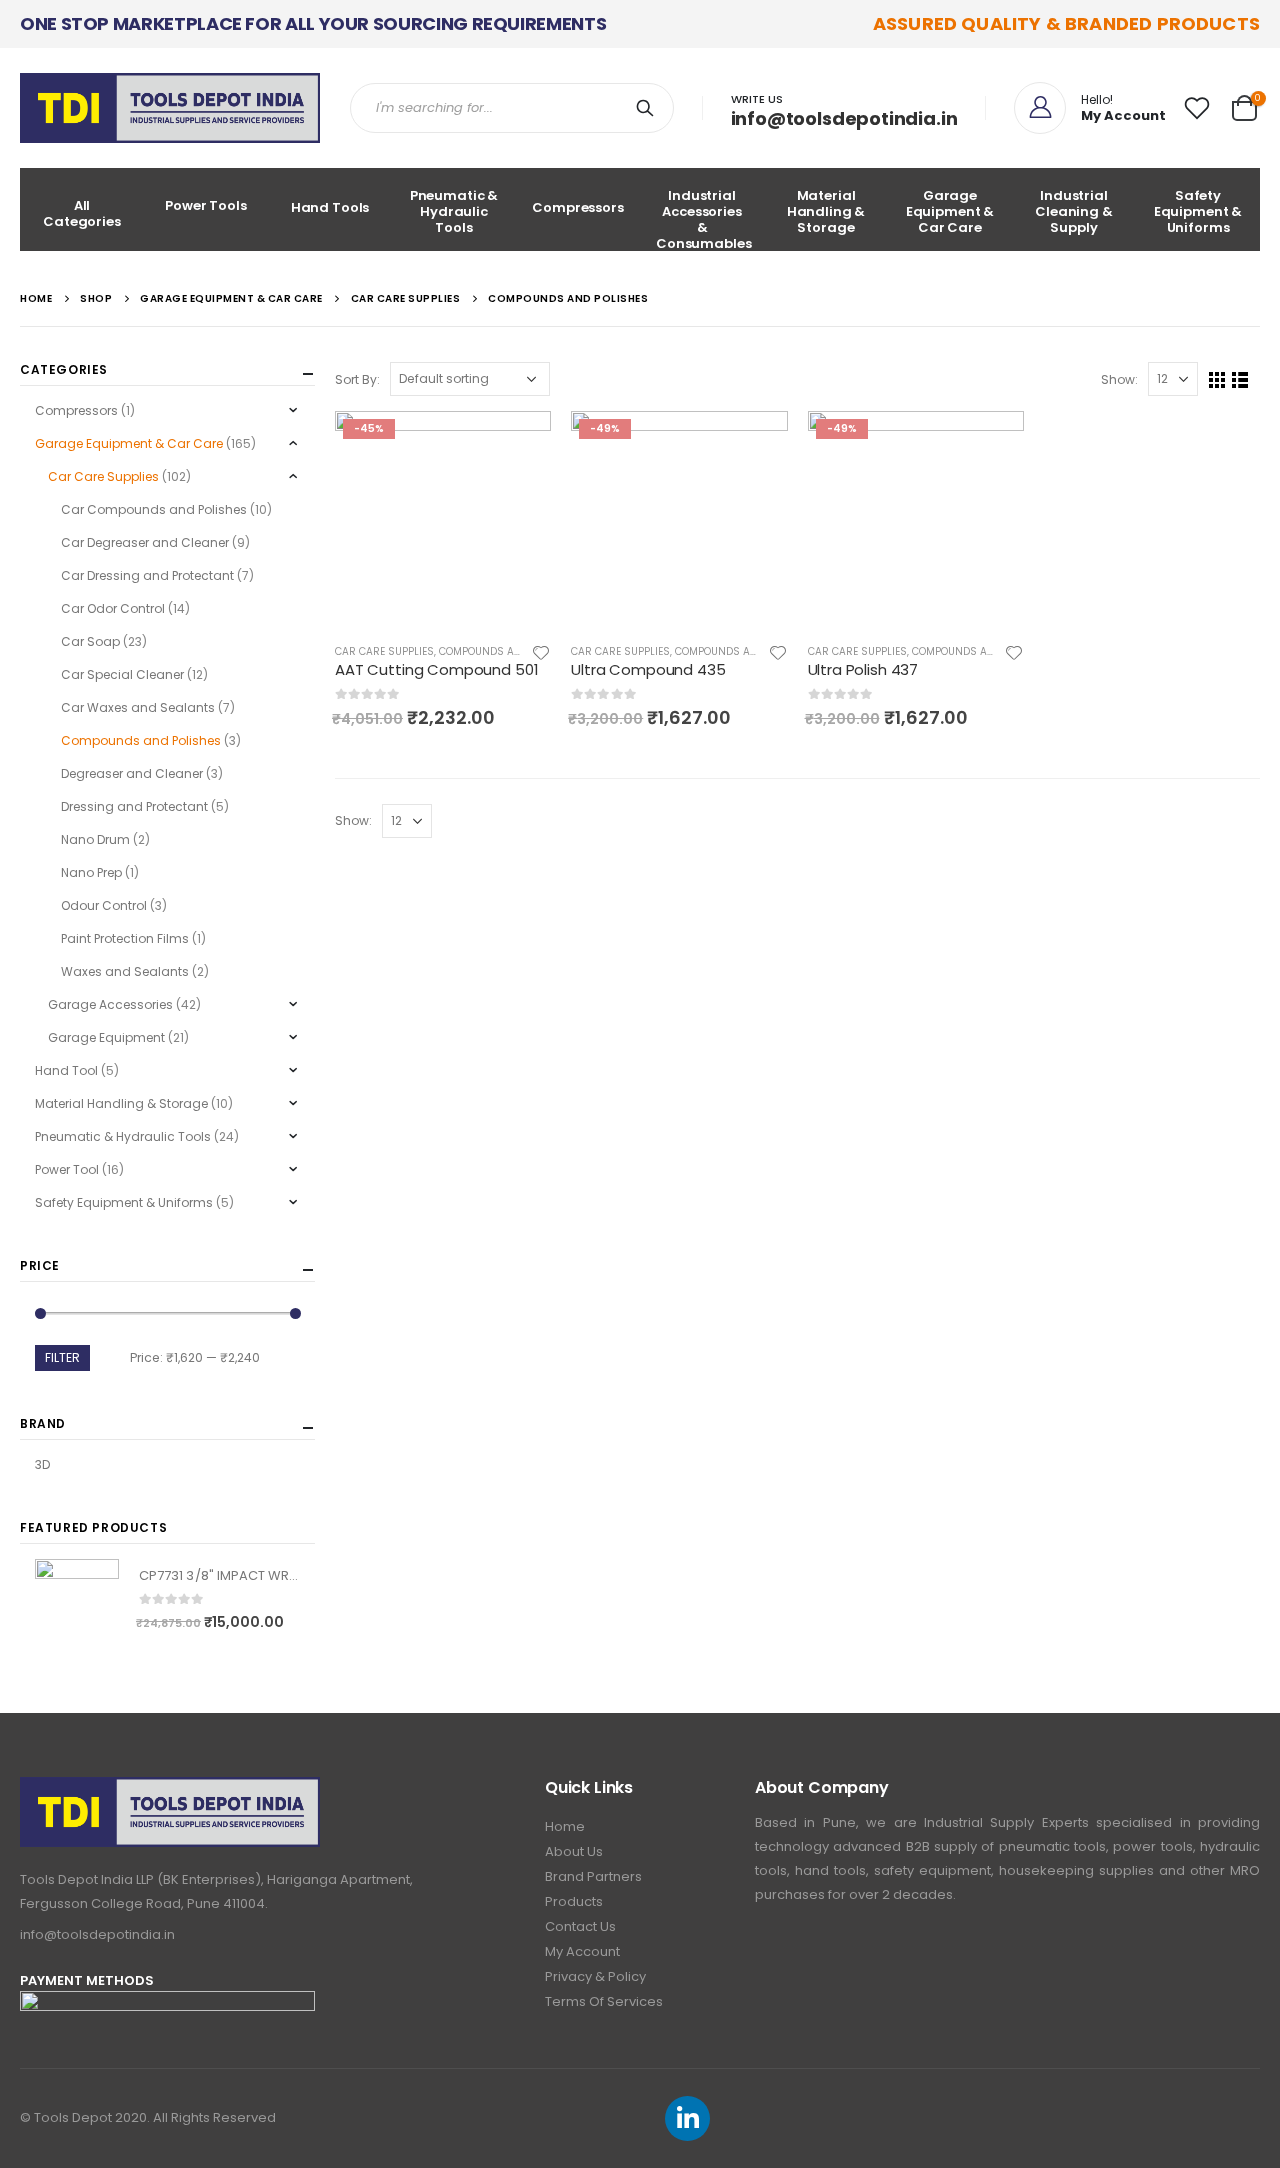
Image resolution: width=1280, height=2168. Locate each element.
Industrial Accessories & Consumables (704, 218)
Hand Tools (330, 207)
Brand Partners (593, 1876)
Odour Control (104, 905)
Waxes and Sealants (125, 971)
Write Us (757, 99)
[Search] (649, 108)
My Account (582, 1951)
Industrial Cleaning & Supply (1074, 211)
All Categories (82, 213)
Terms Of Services (604, 2001)
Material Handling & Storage (826, 211)
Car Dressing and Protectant (147, 575)
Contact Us (580, 1926)
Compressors (578, 207)
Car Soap (90, 641)
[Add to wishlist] (542, 651)
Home (565, 1826)
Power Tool (67, 1169)
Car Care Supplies (384, 651)
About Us (574, 1851)
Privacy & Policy (595, 1976)
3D (42, 1464)
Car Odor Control (113, 608)
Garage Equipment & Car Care (950, 211)
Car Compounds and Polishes (154, 509)
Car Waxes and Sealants (138, 707)
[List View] (1240, 380)
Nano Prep (91, 872)
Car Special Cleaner (122, 674)
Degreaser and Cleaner (132, 773)
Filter (62, 1357)
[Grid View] (1217, 380)
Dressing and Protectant (134, 806)
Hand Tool (66, 1070)
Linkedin (687, 2118)
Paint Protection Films (125, 938)
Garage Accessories (110, 1004)
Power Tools (206, 205)
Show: (1119, 379)
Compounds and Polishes (509, 651)
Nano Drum (95, 839)
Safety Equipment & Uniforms (1198, 211)
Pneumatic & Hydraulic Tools (454, 211)
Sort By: (357, 379)
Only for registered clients (518, 444)
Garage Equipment (106, 1037)
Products (574, 1901)
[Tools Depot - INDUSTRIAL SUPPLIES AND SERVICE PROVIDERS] (170, 108)
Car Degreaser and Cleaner (145, 542)
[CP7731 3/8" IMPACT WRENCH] (77, 1601)
